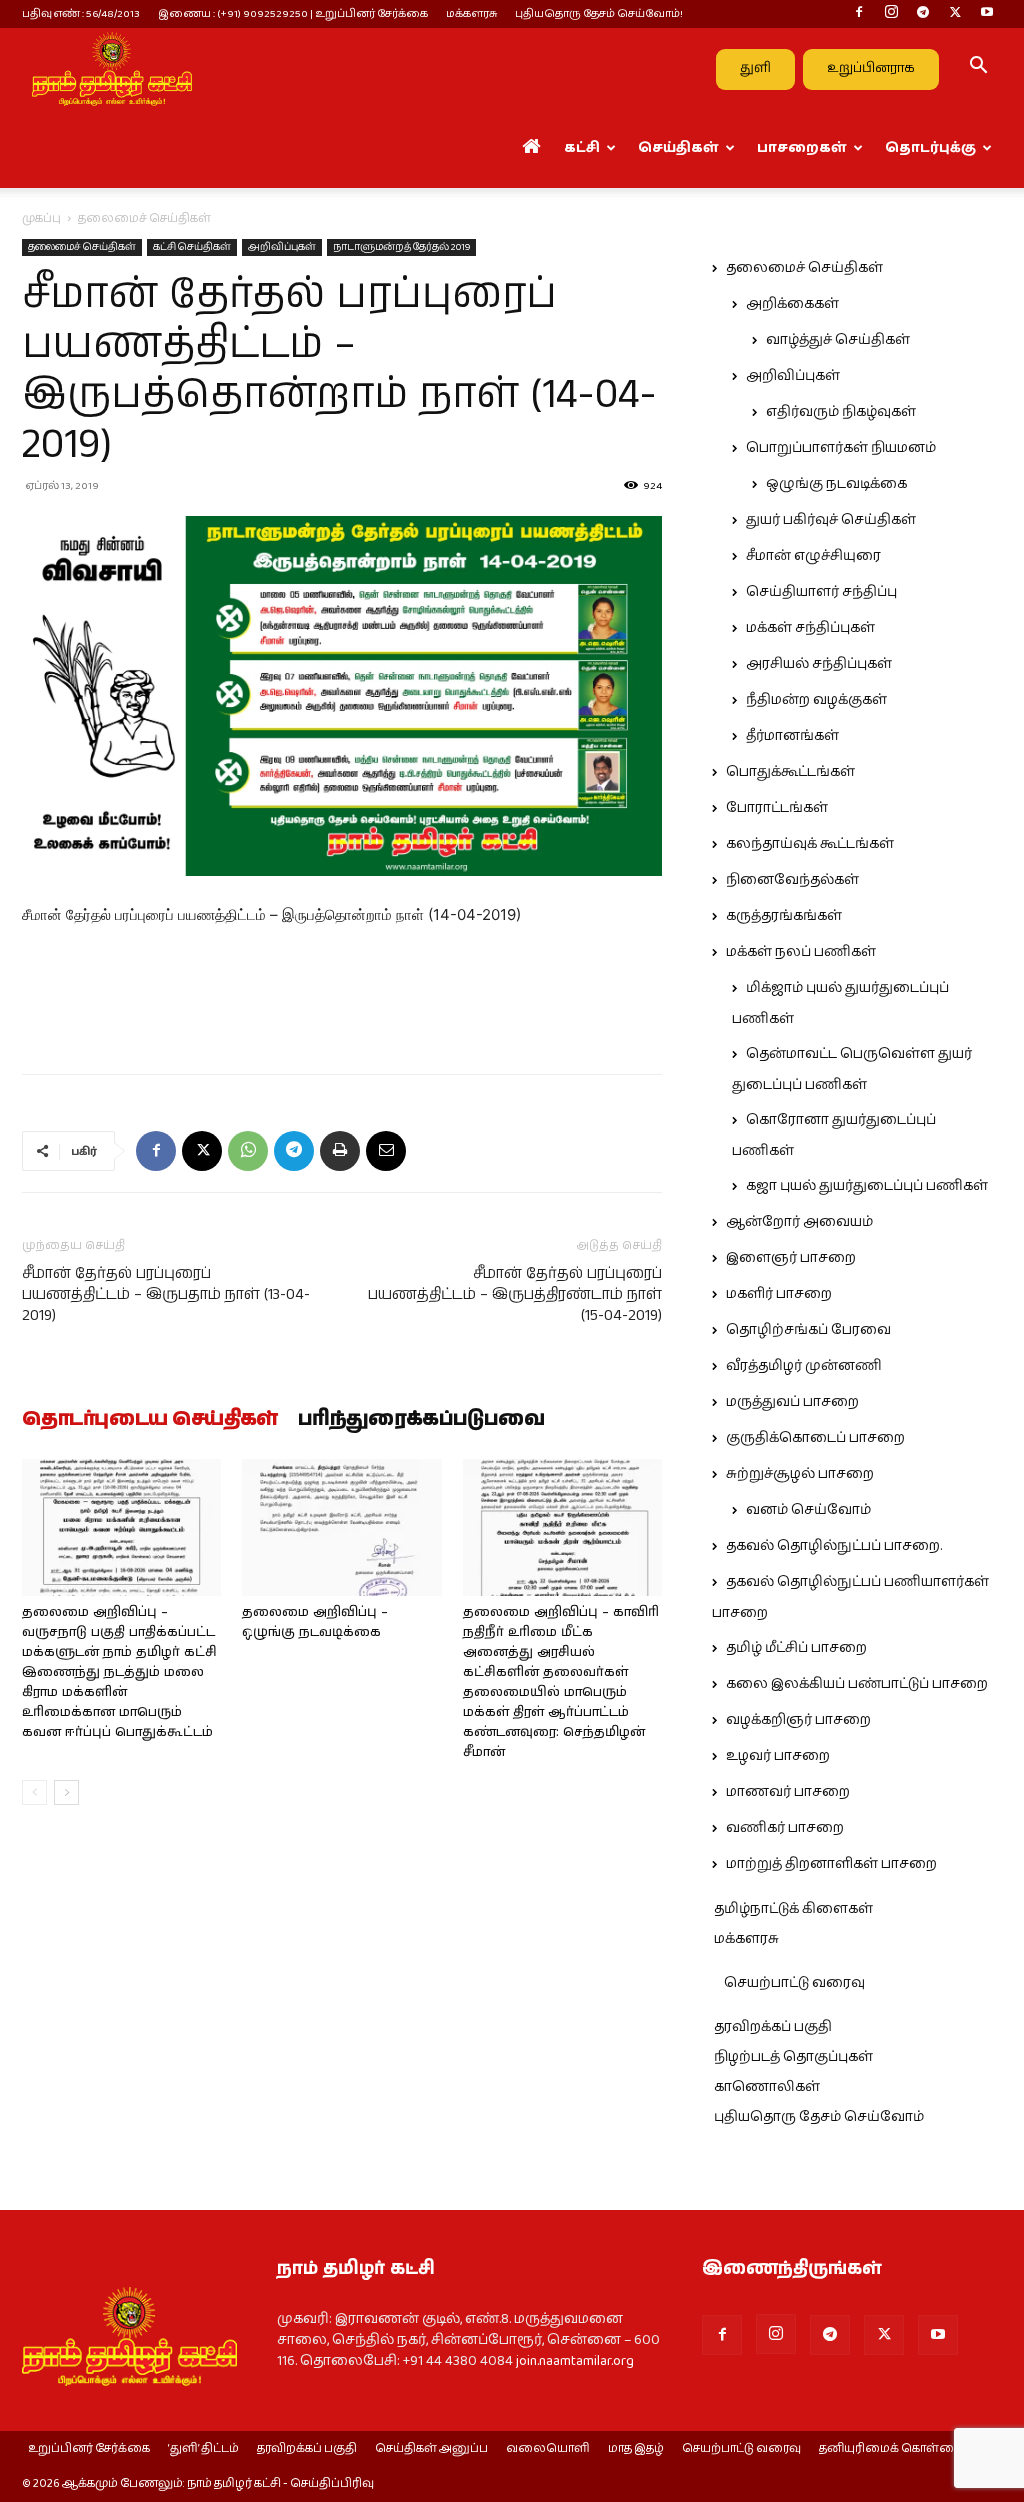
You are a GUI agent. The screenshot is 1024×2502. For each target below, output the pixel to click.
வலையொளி (548, 2449)
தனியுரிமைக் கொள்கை (890, 2449)
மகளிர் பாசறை (779, 1294)
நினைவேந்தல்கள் (792, 880)
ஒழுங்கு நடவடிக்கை (836, 484)
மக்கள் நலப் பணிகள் (801, 952)
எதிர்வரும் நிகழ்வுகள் (841, 412)
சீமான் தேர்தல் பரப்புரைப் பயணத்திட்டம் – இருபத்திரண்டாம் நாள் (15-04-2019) (515, 1294)
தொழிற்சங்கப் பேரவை (808, 1330)
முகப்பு (41, 218)
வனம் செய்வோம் (808, 1510)
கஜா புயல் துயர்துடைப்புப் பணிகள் (867, 1186)
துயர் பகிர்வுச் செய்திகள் (831, 520)
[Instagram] (891, 14)
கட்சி (582, 148)
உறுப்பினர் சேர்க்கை (89, 2449)
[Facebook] (859, 14)
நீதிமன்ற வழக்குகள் (816, 700)
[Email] (386, 1151)
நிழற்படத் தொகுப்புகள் (793, 2057)
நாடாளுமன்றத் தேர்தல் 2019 (401, 247)
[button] (978, 69)
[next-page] (66, 1792)
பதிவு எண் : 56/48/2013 (81, 13)
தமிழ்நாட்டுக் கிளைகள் (793, 1909)
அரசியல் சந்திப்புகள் (819, 664)
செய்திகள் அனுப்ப (431, 2449)
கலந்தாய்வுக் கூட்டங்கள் (810, 844)
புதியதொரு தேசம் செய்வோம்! (599, 13)
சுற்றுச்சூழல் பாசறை (800, 1474)
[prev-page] (34, 1792)
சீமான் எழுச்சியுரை (813, 556)
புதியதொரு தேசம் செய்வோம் (819, 2117)
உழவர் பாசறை (778, 1756)
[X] (955, 14)
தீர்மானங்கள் (792, 736)
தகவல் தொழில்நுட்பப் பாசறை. (834, 1546)
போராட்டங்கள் (777, 808)
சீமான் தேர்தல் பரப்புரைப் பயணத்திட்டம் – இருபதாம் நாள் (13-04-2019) (166, 1294)
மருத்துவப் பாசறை (792, 1402)
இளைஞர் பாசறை (791, 1258)
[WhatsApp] (248, 1151)
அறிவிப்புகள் (282, 247)
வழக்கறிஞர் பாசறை (798, 1720)
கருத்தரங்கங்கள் (784, 916)
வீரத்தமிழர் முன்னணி (804, 1366)
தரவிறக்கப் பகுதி (773, 2027)
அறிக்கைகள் (792, 304)
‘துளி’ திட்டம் (203, 2449)
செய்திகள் (678, 148)
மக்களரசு (471, 13)
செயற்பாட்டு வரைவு (794, 1983)
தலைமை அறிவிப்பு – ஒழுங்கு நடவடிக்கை (315, 1622)
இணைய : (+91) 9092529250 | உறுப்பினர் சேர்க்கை (293, 13)
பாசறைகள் (802, 148)
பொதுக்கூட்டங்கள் (790, 772)
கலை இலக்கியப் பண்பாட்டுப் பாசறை (857, 1684)
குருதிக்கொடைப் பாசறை (815, 1438)
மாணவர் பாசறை (788, 1792)
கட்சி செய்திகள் (192, 247)
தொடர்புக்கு (930, 148)
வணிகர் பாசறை (785, 1828)
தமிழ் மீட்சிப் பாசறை (796, 1648)
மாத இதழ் (636, 2449)
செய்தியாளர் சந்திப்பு (821, 592)
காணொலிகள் (767, 2087)
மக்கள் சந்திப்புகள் (810, 628)
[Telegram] (923, 14)
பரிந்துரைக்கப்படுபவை (421, 1420)
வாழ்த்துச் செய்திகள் (838, 340)
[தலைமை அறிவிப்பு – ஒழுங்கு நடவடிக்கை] (341, 1527)
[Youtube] (987, 14)
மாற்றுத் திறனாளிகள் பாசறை (831, 1864)
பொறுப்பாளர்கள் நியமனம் (841, 448)
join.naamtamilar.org (575, 2361)
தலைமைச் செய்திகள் (82, 247)
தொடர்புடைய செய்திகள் (150, 1420)
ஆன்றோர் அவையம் (799, 1222)
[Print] (340, 1151)
